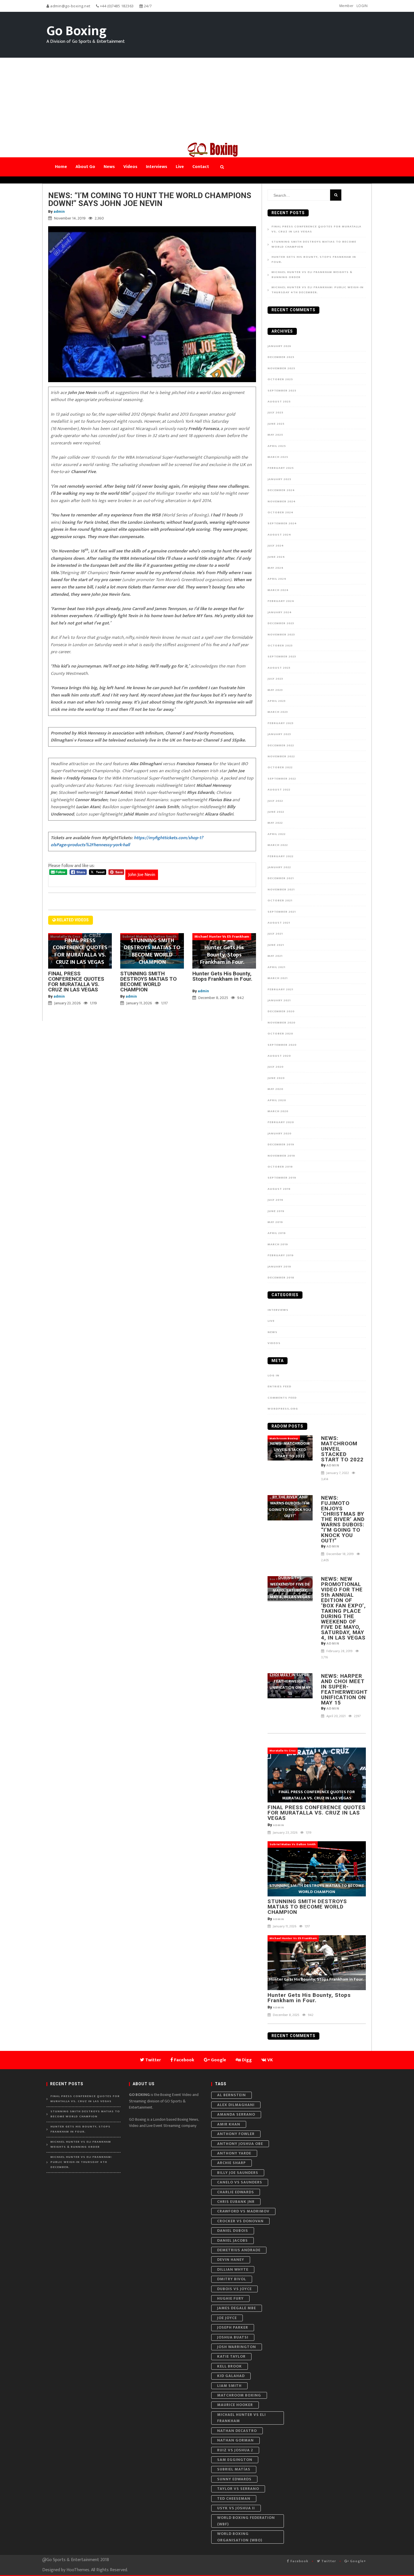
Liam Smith (229, 2386)
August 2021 (279, 923)
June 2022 (276, 812)
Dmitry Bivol (232, 2279)
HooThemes (78, 2570)
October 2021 (280, 901)
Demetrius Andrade (239, 2250)
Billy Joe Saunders (238, 2173)
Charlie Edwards (236, 2192)
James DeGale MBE (237, 2308)
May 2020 (275, 1089)
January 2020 (280, 1134)
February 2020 (281, 1122)
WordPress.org (283, 1409)
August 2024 (279, 535)
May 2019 (275, 1222)
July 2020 (276, 1067)
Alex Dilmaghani (236, 2105)
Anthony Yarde (234, 2153)
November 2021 (281, 890)
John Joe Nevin (142, 875)
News (272, 1332)
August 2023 (279, 668)
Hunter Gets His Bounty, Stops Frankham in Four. (223, 979)
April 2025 (277, 446)
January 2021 (279, 1000)
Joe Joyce (227, 2318)
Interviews (278, 1310)
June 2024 (276, 557)
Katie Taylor (231, 2356)
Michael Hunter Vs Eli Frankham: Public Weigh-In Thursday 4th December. (318, 290)
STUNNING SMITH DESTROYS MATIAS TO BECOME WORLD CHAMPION (148, 982)
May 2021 (275, 956)
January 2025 (279, 479)
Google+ (358, 2561)
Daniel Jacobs (232, 2240)
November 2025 (281, 368)
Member (347, 6)
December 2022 (281, 745)
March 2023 (278, 712)
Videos (274, 1343)
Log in (273, 1376)
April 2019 (277, 1233)
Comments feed (282, 1398)
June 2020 (276, 1078)
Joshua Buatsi (233, 2337)
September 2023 (282, 657)
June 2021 (276, 945)
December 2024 (281, 490)
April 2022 (277, 834)
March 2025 (278, 457)
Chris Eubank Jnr (236, 2202)
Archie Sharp (232, 2163)
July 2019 (275, 1200)
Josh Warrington (237, 2347)
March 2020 (278, 1111)
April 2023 (277, 701)
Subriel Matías (234, 2469)
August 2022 (279, 790)
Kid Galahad (231, 2376)
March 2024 (278, 590)
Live (271, 1321)
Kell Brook (230, 2366)
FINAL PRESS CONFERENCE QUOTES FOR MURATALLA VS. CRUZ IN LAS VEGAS (76, 982)
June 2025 (276, 424)
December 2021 (281, 878)
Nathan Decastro (237, 2431)
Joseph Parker (233, 2327)
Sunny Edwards (234, 2479)
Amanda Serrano (236, 2114)
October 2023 (280, 646)
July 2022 (275, 801)
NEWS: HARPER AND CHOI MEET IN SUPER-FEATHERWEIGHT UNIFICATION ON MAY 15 (344, 1689)
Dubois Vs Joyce (234, 2289)
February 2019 (281, 1255)
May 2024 (276, 568)
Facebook (299, 2561)
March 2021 (278, 978)
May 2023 (275, 690)
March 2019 (278, 1244)
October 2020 (280, 1034)
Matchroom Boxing (239, 2395)
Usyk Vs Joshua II (236, 2508)
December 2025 (281, 357)
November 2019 (281, 1156)
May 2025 (275, 435)
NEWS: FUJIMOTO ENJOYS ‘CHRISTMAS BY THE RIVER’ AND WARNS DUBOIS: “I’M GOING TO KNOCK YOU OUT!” (343, 1519)
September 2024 (282, 523)
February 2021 (280, 989)
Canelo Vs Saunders (240, 2182)
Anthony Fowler (236, 2134)
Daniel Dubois (233, 2231)
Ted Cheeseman (234, 2498)
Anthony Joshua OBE (240, 2144)
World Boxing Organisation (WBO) (240, 2537)
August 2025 (279, 402)
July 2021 (275, 934)
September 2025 (282, 391)
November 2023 (281, 635)
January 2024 (280, 612)
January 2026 (279, 346)
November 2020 (281, 1023)
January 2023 (279, 734)
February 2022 (281, 856)
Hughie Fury (230, 2298)
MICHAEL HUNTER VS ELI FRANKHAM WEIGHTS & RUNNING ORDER (312, 275)
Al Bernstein (232, 2095)
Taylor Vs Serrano (238, 2489)
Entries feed (280, 1386)
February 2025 (281, 468)
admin (59, 211)
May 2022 (275, 823)
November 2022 (281, 756)
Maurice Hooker (235, 2405)
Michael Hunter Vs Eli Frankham (241, 2418)
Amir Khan (229, 2124)
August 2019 (279, 1189)
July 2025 (275, 413)
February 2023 (281, 723)
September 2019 (282, 1178)
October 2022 (280, 767)
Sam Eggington (235, 2460)
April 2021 (276, 967)
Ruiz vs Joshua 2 (235, 2450)
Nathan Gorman (235, 2440)
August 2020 (279, 1056)
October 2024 (281, 512)
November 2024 (282, 501)
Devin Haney (231, 2260)
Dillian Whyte (233, 2269)
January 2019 (279, 1267)
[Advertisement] (207, 100)
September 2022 (282, 779)
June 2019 (276, 1211)
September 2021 (282, 912)
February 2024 (281, 601)
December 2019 (281, 1144)
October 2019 (280, 1167)
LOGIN (362, 6)
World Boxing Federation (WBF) (246, 2521)
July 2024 (276, 546)
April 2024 (277, 579)
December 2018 (281, 1278)
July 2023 (275, 679)
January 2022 (279, 867)
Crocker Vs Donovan (240, 2221)
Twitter (328, 2561)
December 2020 (281, 1011)
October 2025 (280, 379)
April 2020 (277, 1100)
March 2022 (278, 845)
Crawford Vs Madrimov (243, 2211)
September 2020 (282, 1045)
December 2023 (281, 623)
